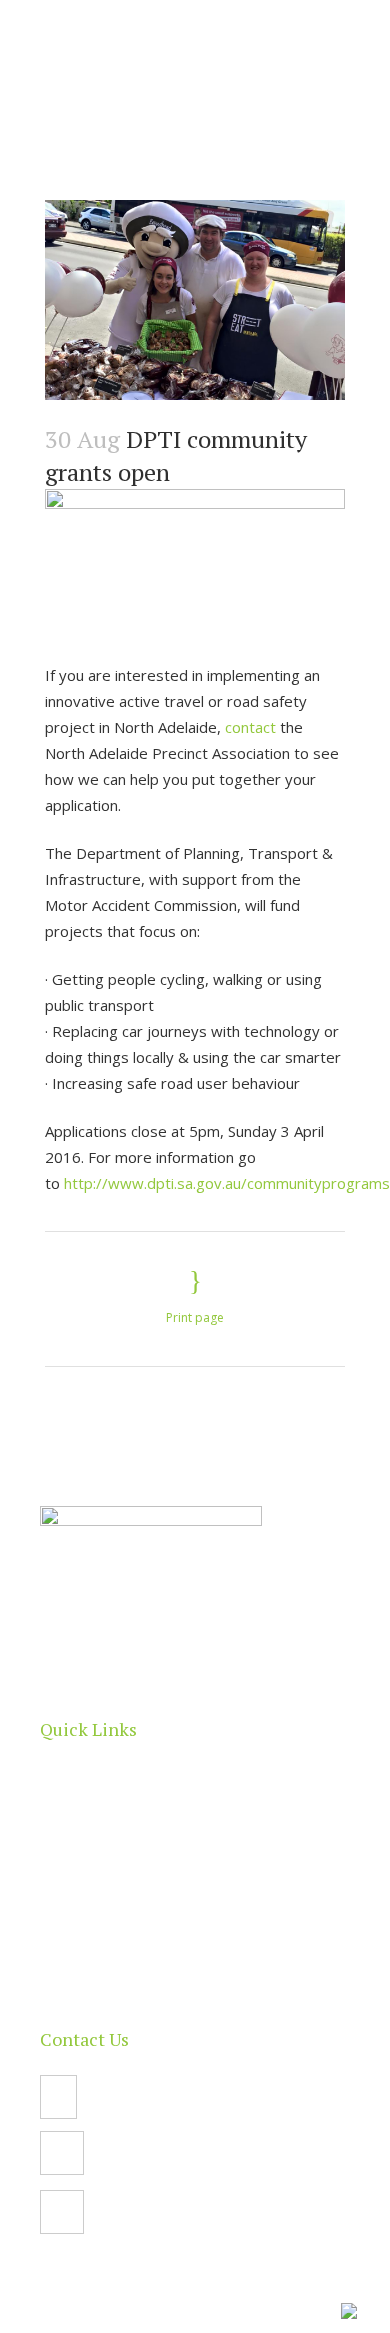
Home (64, 1777)
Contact (69, 1972)
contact (250, 727)
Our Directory (90, 1855)
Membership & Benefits (125, 1933)
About (63, 1816)
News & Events (96, 1894)
